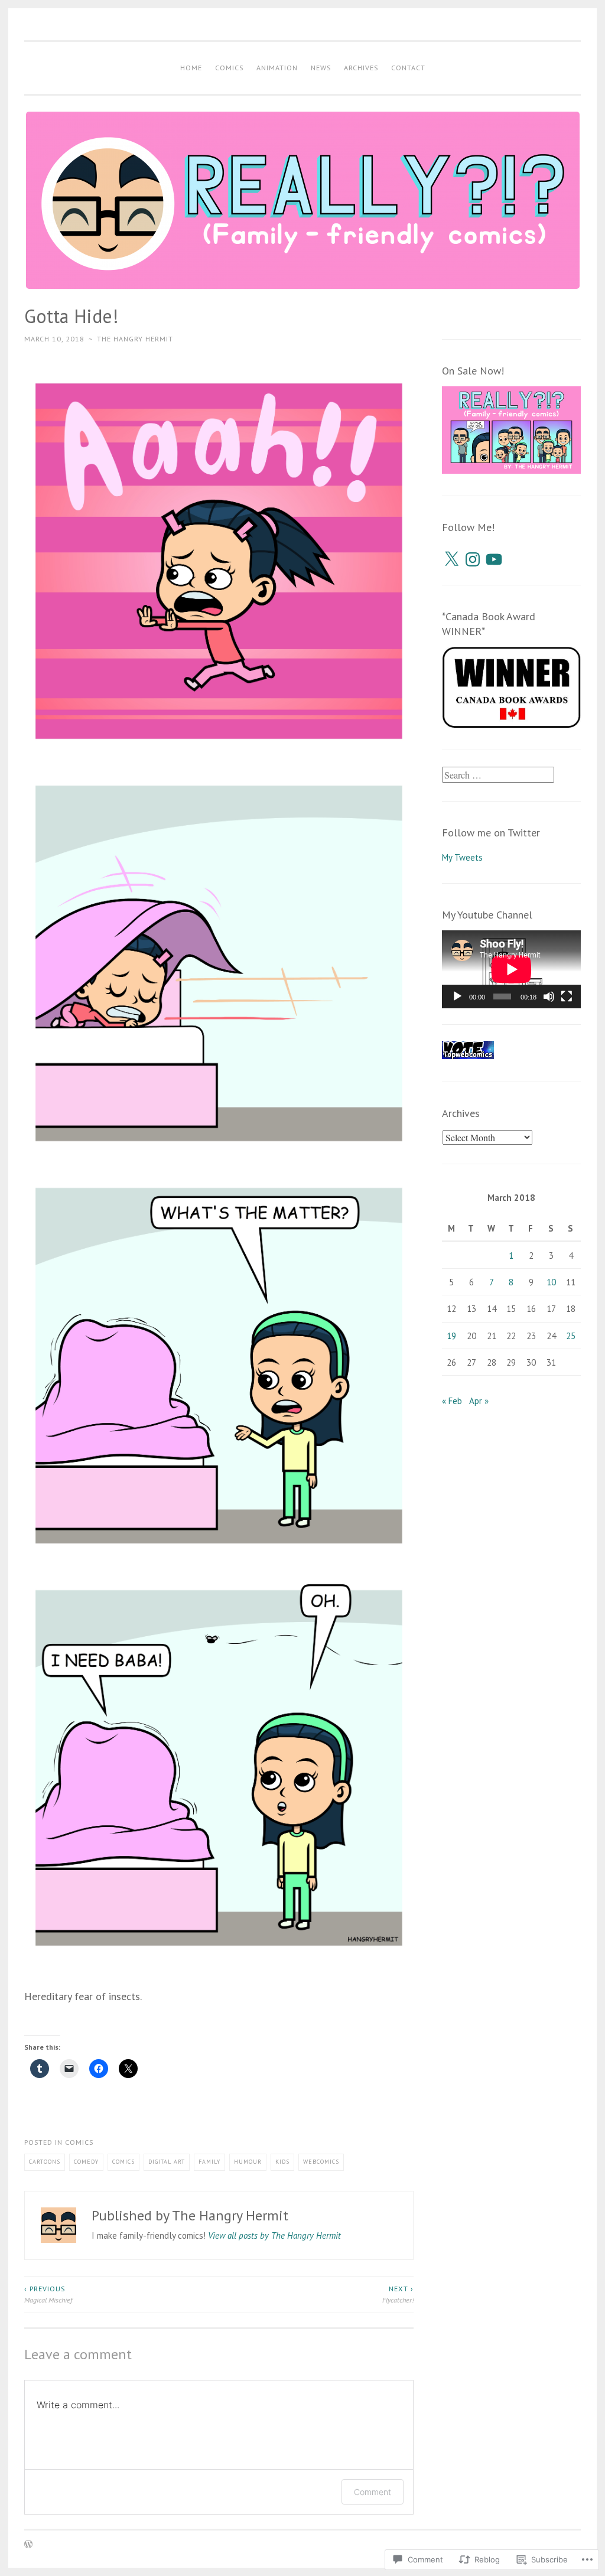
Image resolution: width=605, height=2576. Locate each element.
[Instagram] (473, 559)
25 (571, 1336)
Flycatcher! (398, 2294)
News (321, 68)
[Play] (457, 996)
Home (191, 68)
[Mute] (549, 996)
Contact (408, 68)
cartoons (45, 2162)
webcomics (321, 2162)
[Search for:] (498, 775)
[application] (512, 969)
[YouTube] (494, 559)
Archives (361, 68)
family (209, 2162)
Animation (277, 68)
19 (451, 1336)
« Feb (452, 1401)
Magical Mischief (48, 2294)
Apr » (479, 1401)
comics (79, 2142)
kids (282, 2162)
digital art (167, 2162)
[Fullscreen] (567, 996)
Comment (373, 2492)
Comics (229, 68)
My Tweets (462, 857)
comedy (86, 2162)
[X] (451, 559)
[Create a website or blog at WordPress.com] (28, 2545)
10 (551, 1282)
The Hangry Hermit (135, 339)
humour (248, 2162)
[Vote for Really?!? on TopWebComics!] (468, 1056)
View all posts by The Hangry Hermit (274, 2235)
